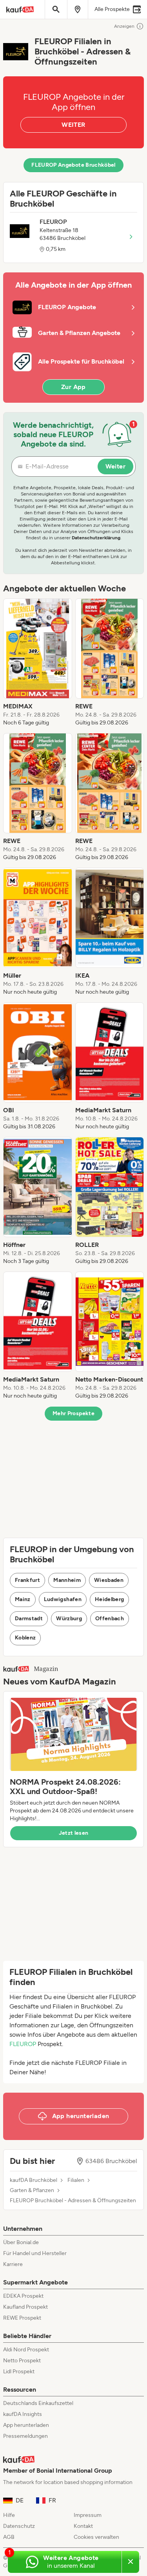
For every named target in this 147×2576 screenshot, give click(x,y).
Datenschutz (19, 2526)
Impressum (88, 2515)
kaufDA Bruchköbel (34, 2180)
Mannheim (67, 1580)
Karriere (13, 2264)
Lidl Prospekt (19, 2372)
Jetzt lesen (74, 1833)
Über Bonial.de (21, 2242)
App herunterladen (26, 2425)
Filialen (76, 2180)
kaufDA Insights (23, 2414)
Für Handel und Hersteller (35, 2253)
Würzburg (69, 1619)
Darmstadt (29, 1619)
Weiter (115, 466)
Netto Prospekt (22, 2361)
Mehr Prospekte (73, 1413)
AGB (9, 2537)
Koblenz (25, 1638)
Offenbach (110, 1619)
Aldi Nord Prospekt (26, 2350)
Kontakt (83, 2526)
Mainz (23, 1599)
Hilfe (9, 2515)
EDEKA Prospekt (23, 2296)
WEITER (73, 125)
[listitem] (38, 663)
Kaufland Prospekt (25, 2307)
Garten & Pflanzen (32, 2191)
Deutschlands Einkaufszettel (38, 2403)
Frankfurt (27, 1580)
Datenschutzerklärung (96, 538)
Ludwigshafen (63, 1599)
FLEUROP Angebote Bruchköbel (73, 165)
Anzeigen (124, 26)
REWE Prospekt (22, 2318)
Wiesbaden (109, 1580)
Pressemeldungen (25, 2436)
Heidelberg (110, 1599)
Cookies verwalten (96, 2537)
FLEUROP (23, 2044)
